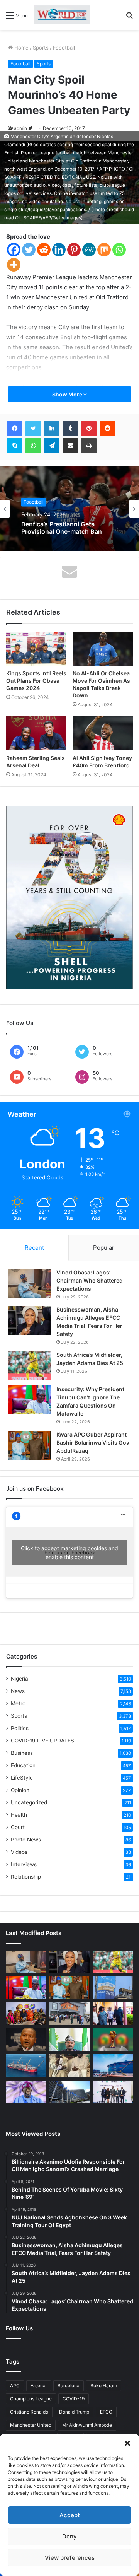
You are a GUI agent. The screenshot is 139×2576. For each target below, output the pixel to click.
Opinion (20, 1790)
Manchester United (31, 2425)
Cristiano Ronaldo (29, 2412)
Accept (70, 2515)
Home (21, 48)
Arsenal (39, 2386)
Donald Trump (74, 2412)
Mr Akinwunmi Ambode (87, 2425)
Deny (69, 2536)
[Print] (89, 446)
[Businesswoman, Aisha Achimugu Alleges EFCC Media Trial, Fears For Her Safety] (29, 1320)
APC (15, 2386)
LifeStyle (22, 1778)
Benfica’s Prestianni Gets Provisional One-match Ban (62, 528)
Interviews (24, 1864)
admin (20, 128)
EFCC (106, 2412)
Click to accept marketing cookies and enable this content (69, 1553)
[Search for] (129, 18)
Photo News (26, 1840)
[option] (69, 509)
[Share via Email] (70, 446)
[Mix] (104, 250)
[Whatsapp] (119, 250)
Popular (104, 1248)
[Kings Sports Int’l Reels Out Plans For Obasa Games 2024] (36, 649)
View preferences (70, 2558)
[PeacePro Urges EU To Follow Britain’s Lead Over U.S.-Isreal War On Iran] (70, 2092)
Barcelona (69, 2386)
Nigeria (19, 1679)
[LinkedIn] (52, 429)
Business (22, 1753)
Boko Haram (104, 2386)
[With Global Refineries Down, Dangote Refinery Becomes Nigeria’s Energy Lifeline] (113, 2066)
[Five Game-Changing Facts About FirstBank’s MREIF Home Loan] (113, 2092)
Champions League (31, 2399)
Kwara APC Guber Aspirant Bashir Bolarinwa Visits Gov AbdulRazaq (93, 1443)
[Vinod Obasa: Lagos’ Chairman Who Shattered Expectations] (29, 1283)
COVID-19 (74, 2399)
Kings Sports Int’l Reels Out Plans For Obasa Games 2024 (36, 681)
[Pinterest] (74, 250)
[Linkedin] (59, 250)
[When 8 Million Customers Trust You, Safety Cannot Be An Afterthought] (113, 1988)
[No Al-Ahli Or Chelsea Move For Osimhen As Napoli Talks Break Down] (103, 649)
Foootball (64, 48)
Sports (41, 48)
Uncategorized (29, 1802)
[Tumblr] (70, 429)
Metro (18, 1703)
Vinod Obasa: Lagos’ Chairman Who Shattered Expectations (90, 1280)
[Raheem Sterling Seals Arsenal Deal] (36, 733)
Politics (20, 1728)
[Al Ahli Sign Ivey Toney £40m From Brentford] (103, 733)
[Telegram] (52, 446)
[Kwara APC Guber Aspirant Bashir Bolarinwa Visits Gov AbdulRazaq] (29, 1445)
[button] (127, 2443)
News (18, 1691)
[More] (14, 265)
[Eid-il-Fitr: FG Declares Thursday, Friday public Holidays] (70, 2040)
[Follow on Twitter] (30, 128)
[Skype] (15, 446)
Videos (19, 1852)
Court (18, 1827)
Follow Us (19, 2328)
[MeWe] (89, 250)
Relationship (26, 1877)
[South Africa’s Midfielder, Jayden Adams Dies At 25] (29, 1366)
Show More (68, 394)
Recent (34, 1248)
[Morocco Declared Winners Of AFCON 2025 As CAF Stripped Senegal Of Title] (113, 2040)
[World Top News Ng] (62, 15)
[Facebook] (14, 250)
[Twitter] (29, 250)
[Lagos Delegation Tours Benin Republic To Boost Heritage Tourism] (113, 2014)
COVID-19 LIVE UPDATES (42, 1741)
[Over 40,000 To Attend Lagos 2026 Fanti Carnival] (26, 2014)
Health (19, 1815)
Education (23, 1765)
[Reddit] (44, 250)
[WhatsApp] (33, 446)
